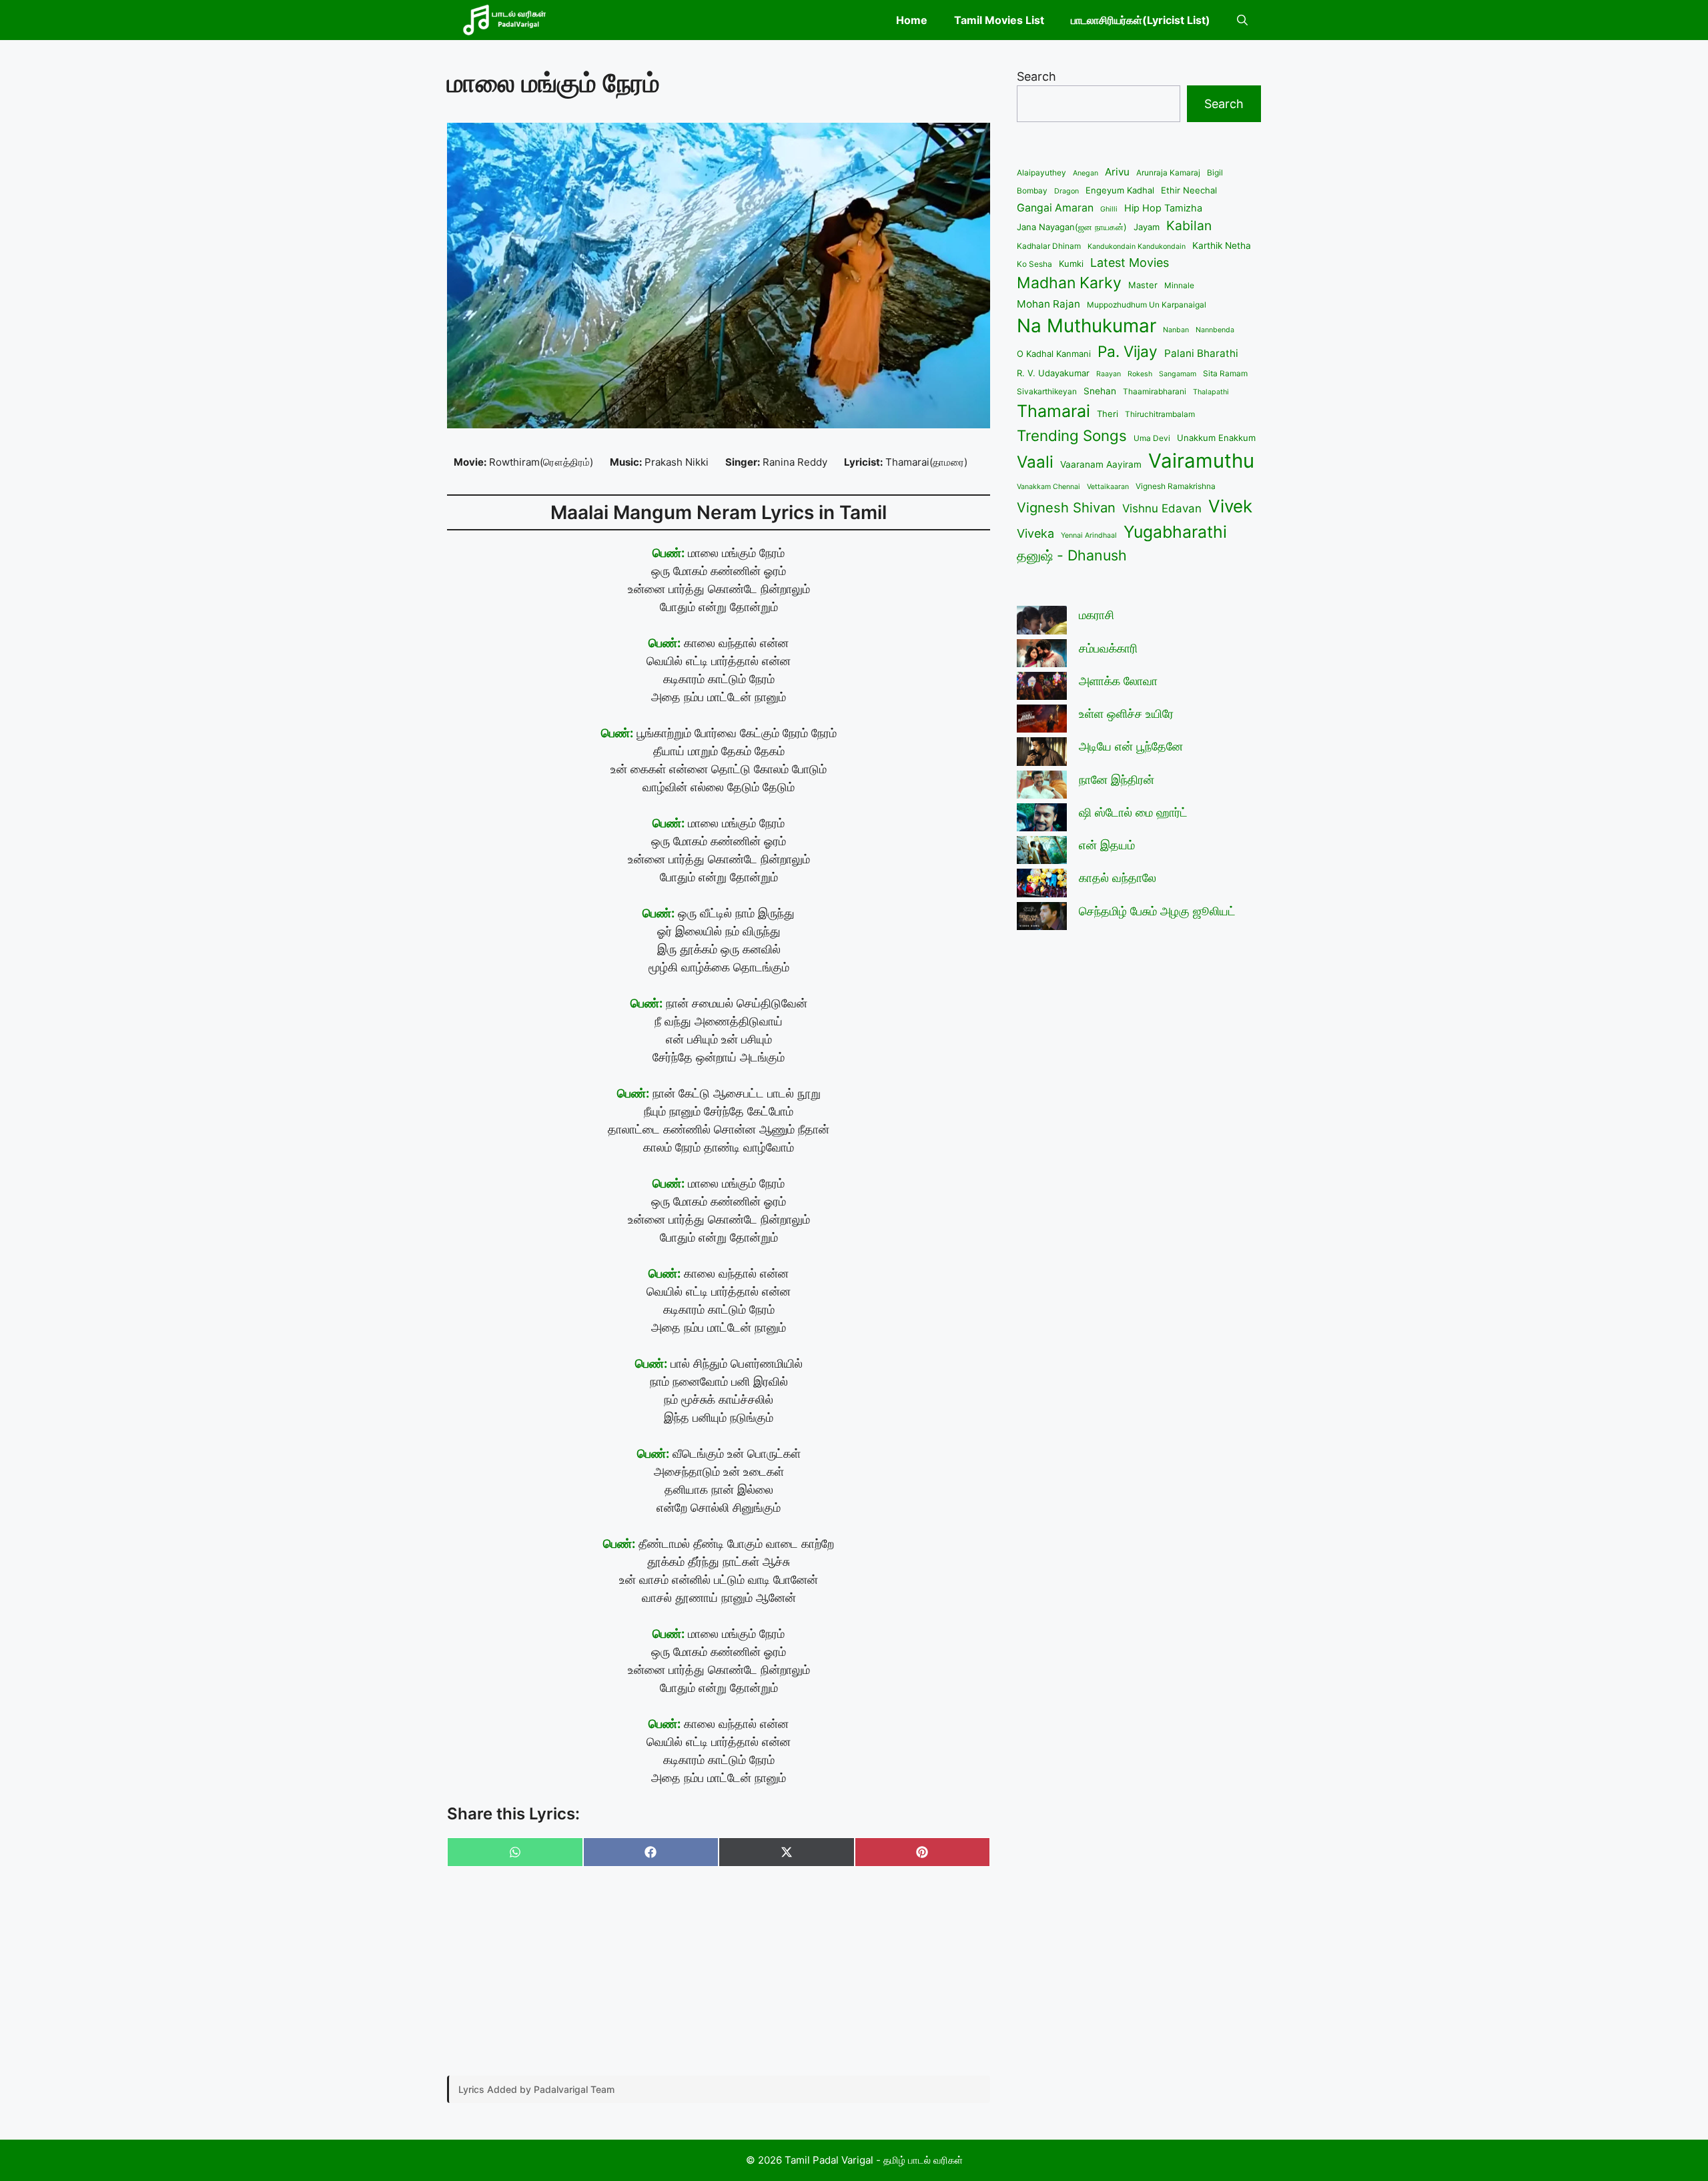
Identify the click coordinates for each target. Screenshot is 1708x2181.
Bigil (1215, 172)
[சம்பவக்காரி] (1042, 656)
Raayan (1109, 374)
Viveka (1035, 533)
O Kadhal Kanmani (1054, 354)
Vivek (1230, 506)
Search (1036, 76)
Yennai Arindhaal (1089, 535)
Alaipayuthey (1041, 172)
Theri (1108, 414)
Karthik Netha (1222, 246)
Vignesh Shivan (1066, 507)
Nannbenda (1215, 330)
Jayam (1147, 227)
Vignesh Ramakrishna (1176, 486)
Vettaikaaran (1108, 487)
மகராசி (1097, 615)
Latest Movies (1130, 263)
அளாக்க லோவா (1118, 681)
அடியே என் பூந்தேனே (1131, 746)
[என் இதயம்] (1042, 852)
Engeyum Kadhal (1120, 190)
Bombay (1032, 190)
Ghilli (1109, 209)
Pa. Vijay (1128, 351)
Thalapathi (1211, 392)
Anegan (1086, 173)
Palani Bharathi (1201, 353)
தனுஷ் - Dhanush (1072, 555)
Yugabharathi (1175, 532)
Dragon (1066, 191)
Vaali (1035, 462)
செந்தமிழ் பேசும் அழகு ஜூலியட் (1157, 911)
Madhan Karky (1069, 283)
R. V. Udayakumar (1053, 373)
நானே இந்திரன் (1117, 780)
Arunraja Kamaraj (1168, 172)
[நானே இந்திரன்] (1042, 787)
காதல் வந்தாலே (1118, 878)
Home (912, 20)
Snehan (1100, 391)
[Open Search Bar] (1242, 20)
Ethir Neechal (1189, 190)
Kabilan (1189, 226)
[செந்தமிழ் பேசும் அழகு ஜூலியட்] (1042, 918)
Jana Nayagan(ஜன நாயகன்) (1072, 227)
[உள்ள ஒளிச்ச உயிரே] (1042, 721)
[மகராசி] (1042, 622)
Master (1143, 285)
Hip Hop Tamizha (1163, 208)
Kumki (1071, 264)
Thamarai (1053, 411)
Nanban (1176, 330)
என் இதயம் (1107, 845)
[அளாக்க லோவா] (1042, 688)
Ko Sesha (1034, 264)
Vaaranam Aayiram (1101, 464)
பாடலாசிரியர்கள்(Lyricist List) (1141, 20)
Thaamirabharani (1155, 391)
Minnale (1179, 285)
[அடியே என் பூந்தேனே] (1042, 754)
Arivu (1117, 172)
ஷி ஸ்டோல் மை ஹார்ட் (1133, 812)
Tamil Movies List (999, 20)
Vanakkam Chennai (1048, 487)
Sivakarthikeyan (1047, 391)
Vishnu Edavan (1162, 508)
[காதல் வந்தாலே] (1042, 885)
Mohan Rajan (1048, 304)
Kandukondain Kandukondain (1137, 247)
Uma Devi (1152, 438)
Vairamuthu (1201, 461)
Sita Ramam (1225, 373)
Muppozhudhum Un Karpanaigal (1147, 305)
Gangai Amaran (1055, 208)
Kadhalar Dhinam (1049, 246)
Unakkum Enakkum (1216, 438)
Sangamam (1178, 374)
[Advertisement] (719, 1972)
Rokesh (1140, 374)
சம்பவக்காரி (1108, 648)
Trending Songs (1072, 435)
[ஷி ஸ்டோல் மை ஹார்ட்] (1042, 820)
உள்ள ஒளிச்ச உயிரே (1126, 714)
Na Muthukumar (1087, 326)
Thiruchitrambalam (1160, 414)
